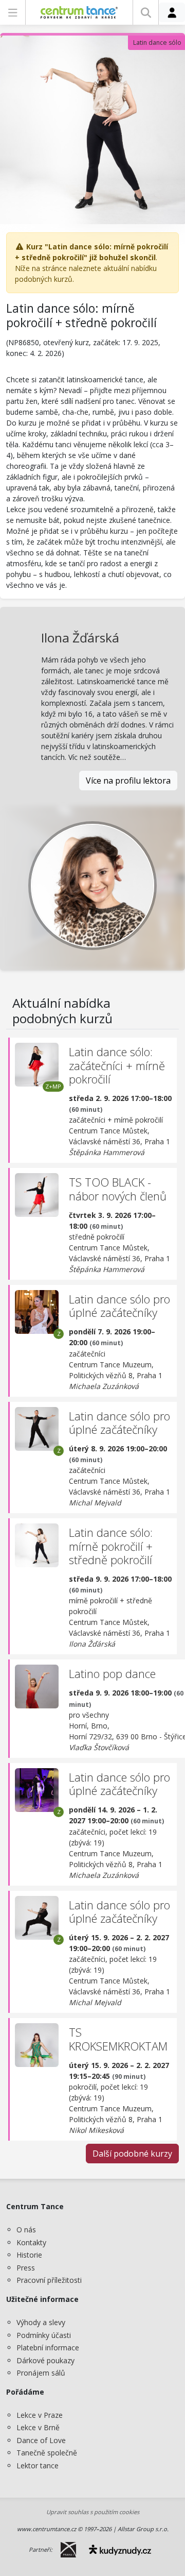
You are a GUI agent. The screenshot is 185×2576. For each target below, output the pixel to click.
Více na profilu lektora (128, 781)
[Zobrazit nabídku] (13, 12)
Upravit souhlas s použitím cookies (93, 2512)
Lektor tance (38, 2465)
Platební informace (48, 2348)
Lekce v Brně (38, 2427)
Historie (29, 2255)
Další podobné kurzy (132, 2154)
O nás (26, 2230)
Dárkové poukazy (45, 2360)
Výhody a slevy (41, 2322)
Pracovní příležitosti (49, 2280)
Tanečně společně (47, 2453)
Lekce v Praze (40, 2415)
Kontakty (31, 2242)
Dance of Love (41, 2440)
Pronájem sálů (41, 2373)
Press (26, 2268)
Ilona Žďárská (80, 638)
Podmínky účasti (44, 2335)
